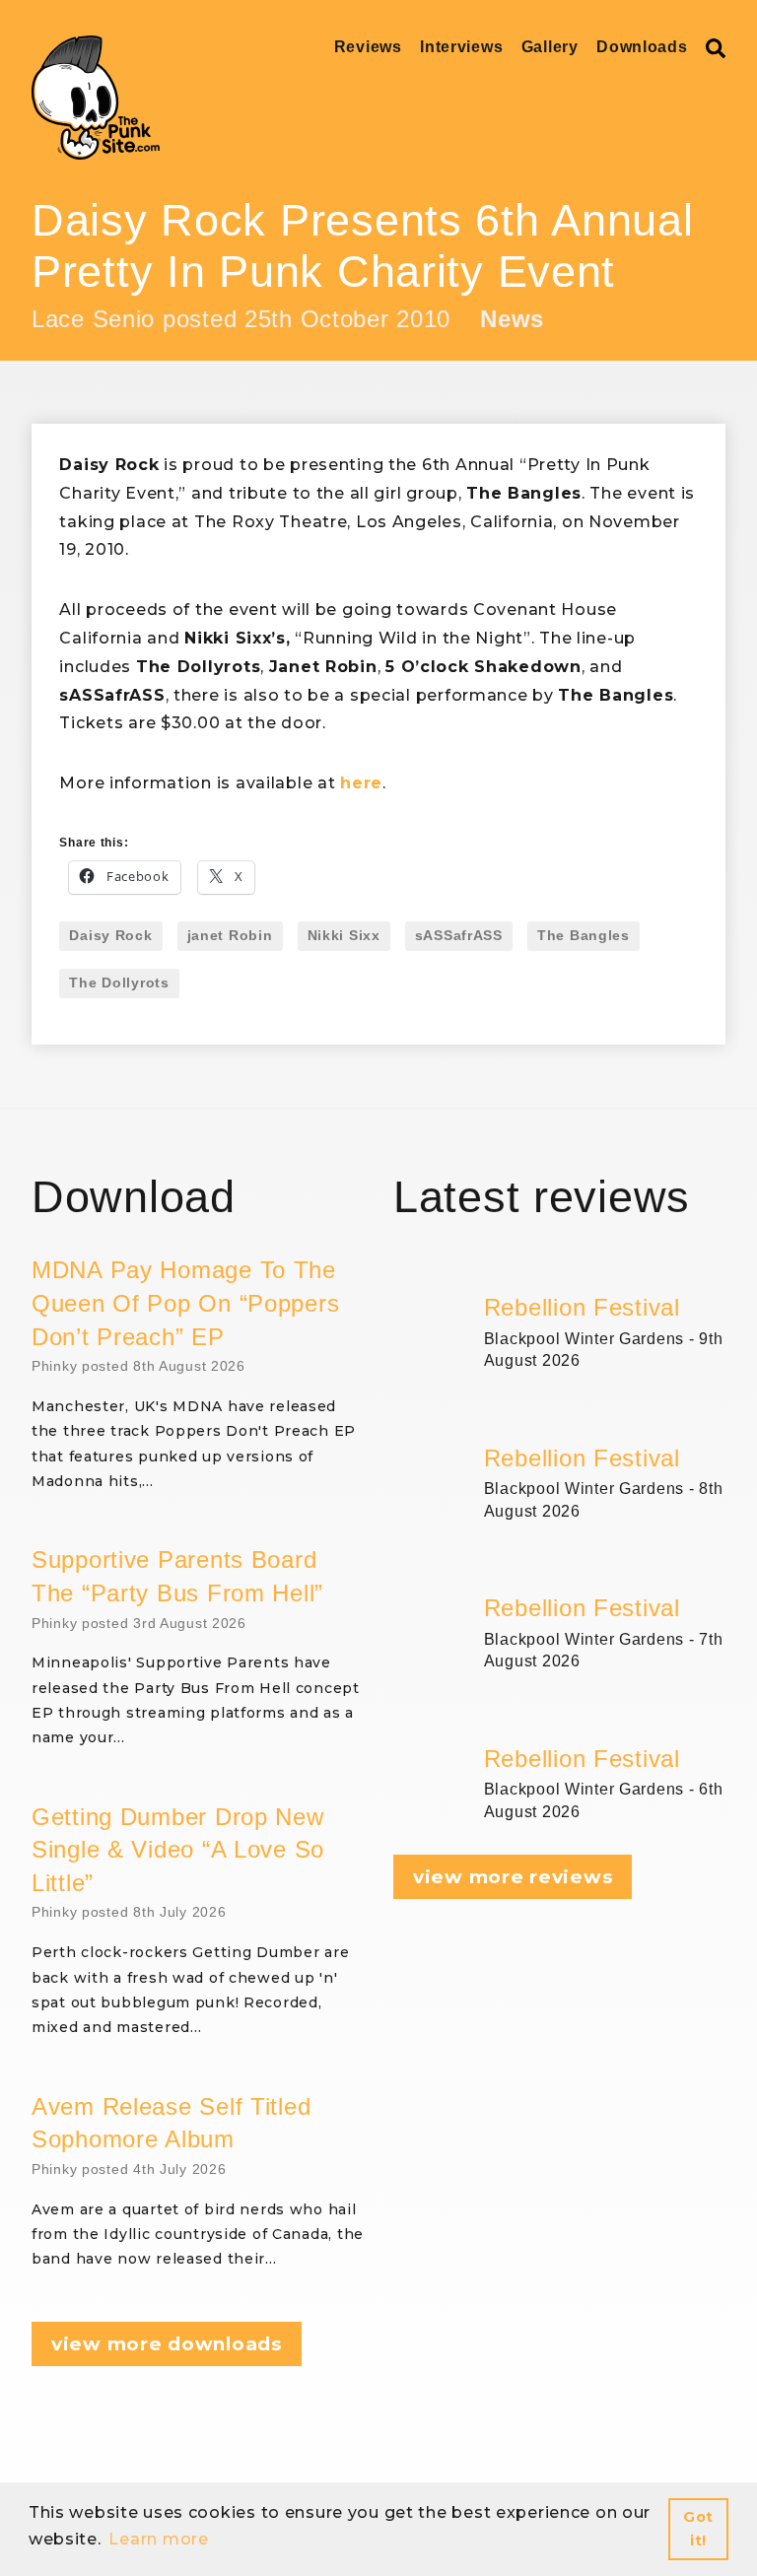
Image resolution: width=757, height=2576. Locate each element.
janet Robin (230, 935)
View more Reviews (513, 1877)
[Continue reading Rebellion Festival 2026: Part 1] (605, 1720)
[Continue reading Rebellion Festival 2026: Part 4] (605, 1268)
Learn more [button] (158, 2539)
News (512, 319)
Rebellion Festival (582, 1307)
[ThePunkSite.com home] (96, 98)
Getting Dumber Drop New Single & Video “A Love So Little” (178, 1850)
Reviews (368, 47)
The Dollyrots (119, 983)
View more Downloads (167, 2344)
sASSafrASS (459, 935)
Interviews (461, 47)
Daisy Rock (110, 935)
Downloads (642, 47)
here (361, 783)
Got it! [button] (698, 2529)
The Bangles (584, 935)
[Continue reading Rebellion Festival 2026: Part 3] (605, 1419)
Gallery (550, 47)
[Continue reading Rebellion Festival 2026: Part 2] (605, 1569)
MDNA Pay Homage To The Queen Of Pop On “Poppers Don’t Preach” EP (185, 1303)
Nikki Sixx (344, 935)
